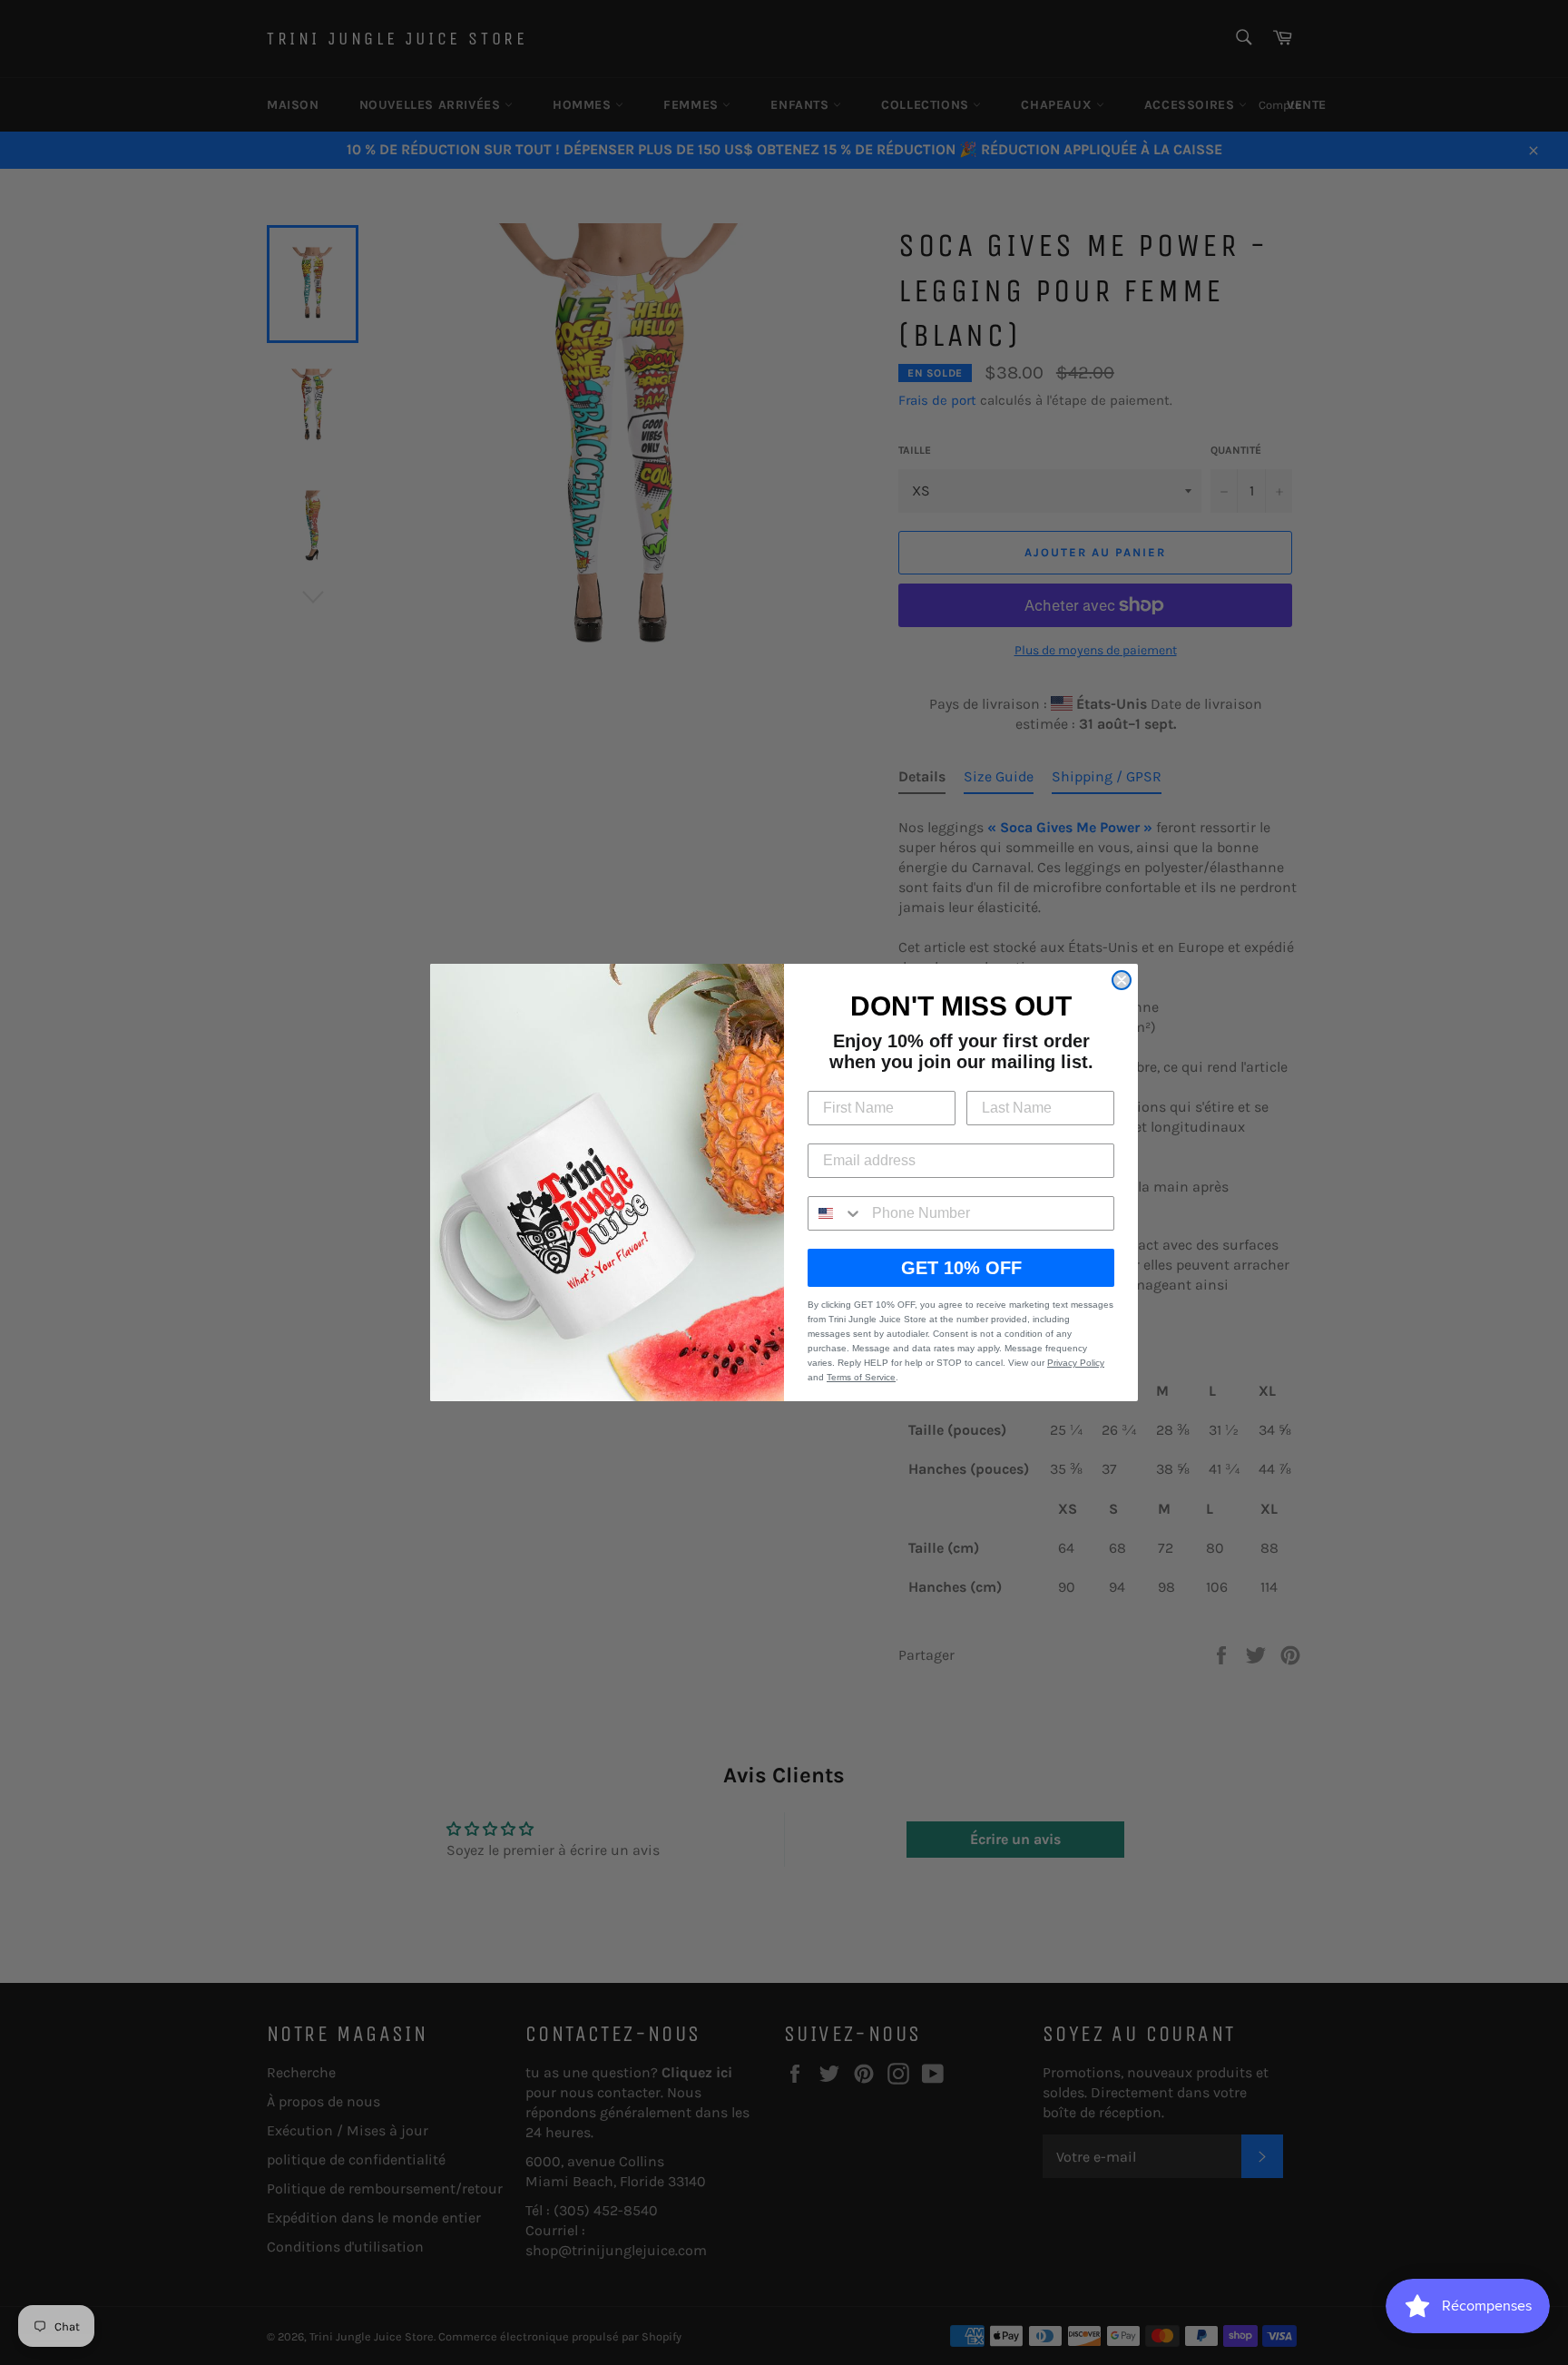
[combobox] (836, 1213)
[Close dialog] (1122, 980)
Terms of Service (861, 1377)
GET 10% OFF (961, 1268)
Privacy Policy (1076, 1363)
